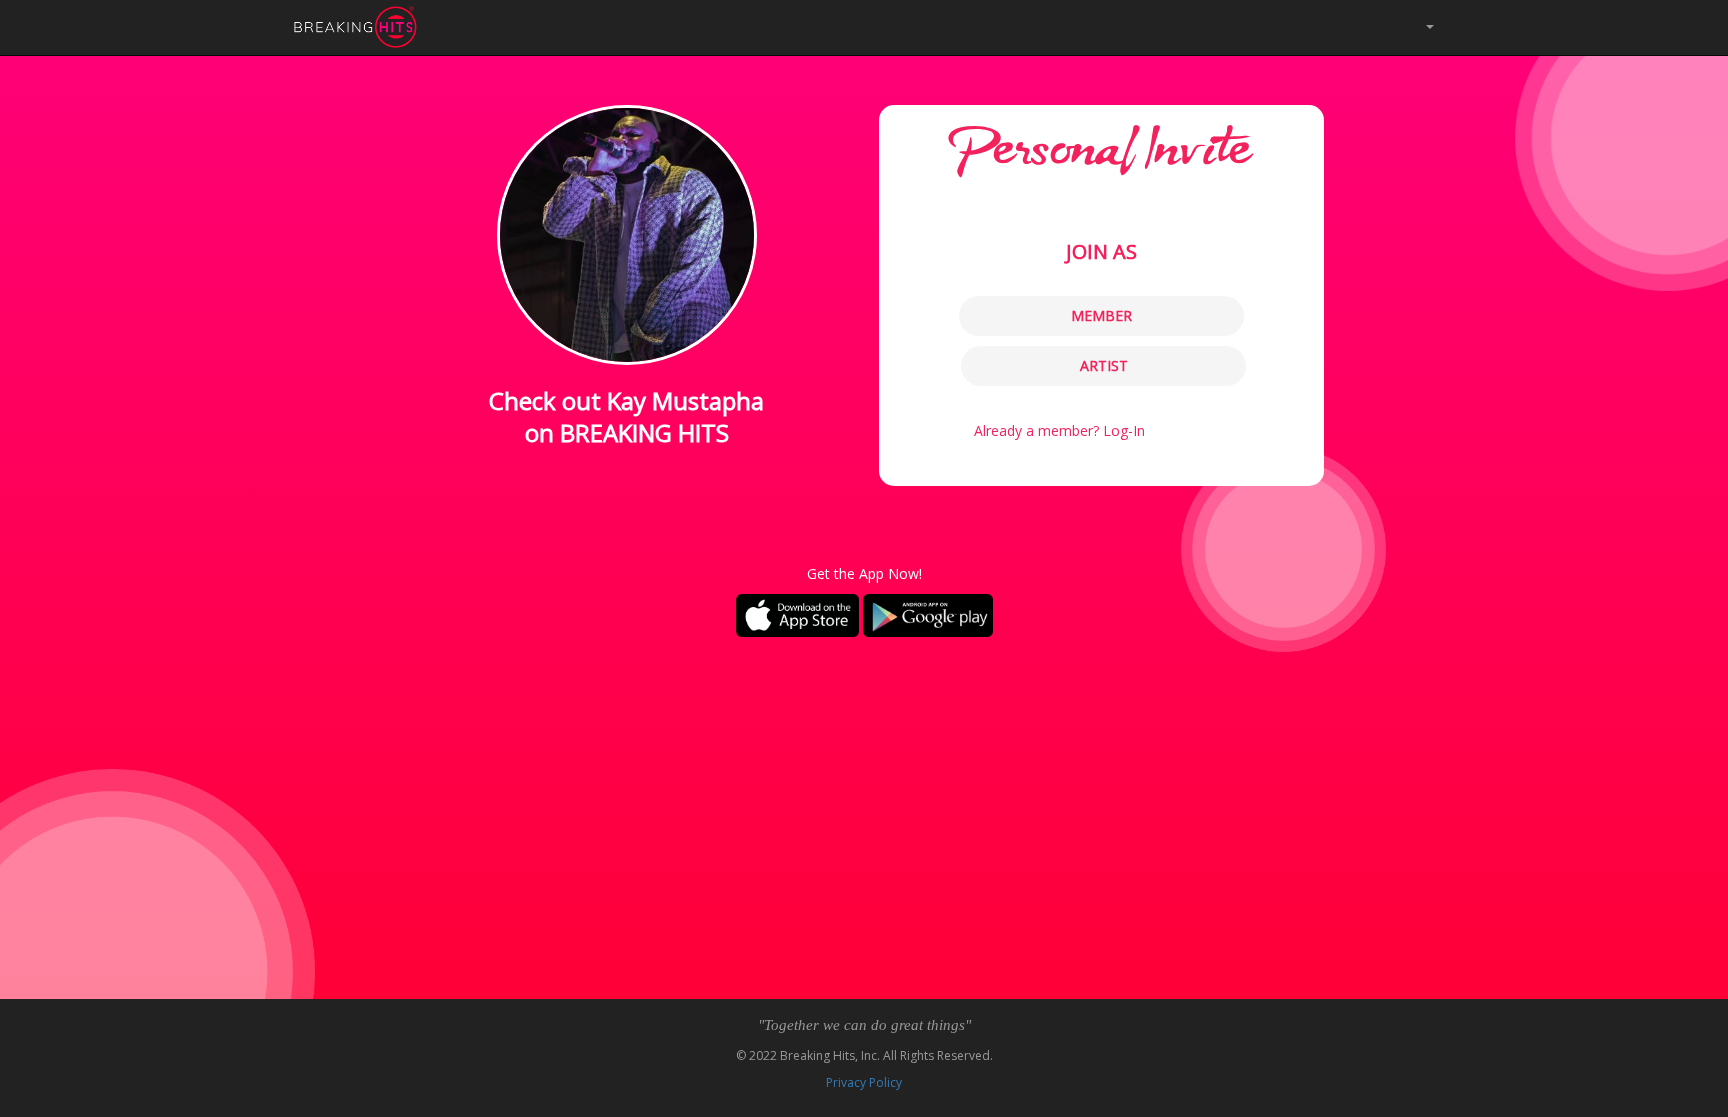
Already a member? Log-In (1059, 430)
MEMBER (1101, 315)
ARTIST (1104, 365)
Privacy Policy (864, 1082)
